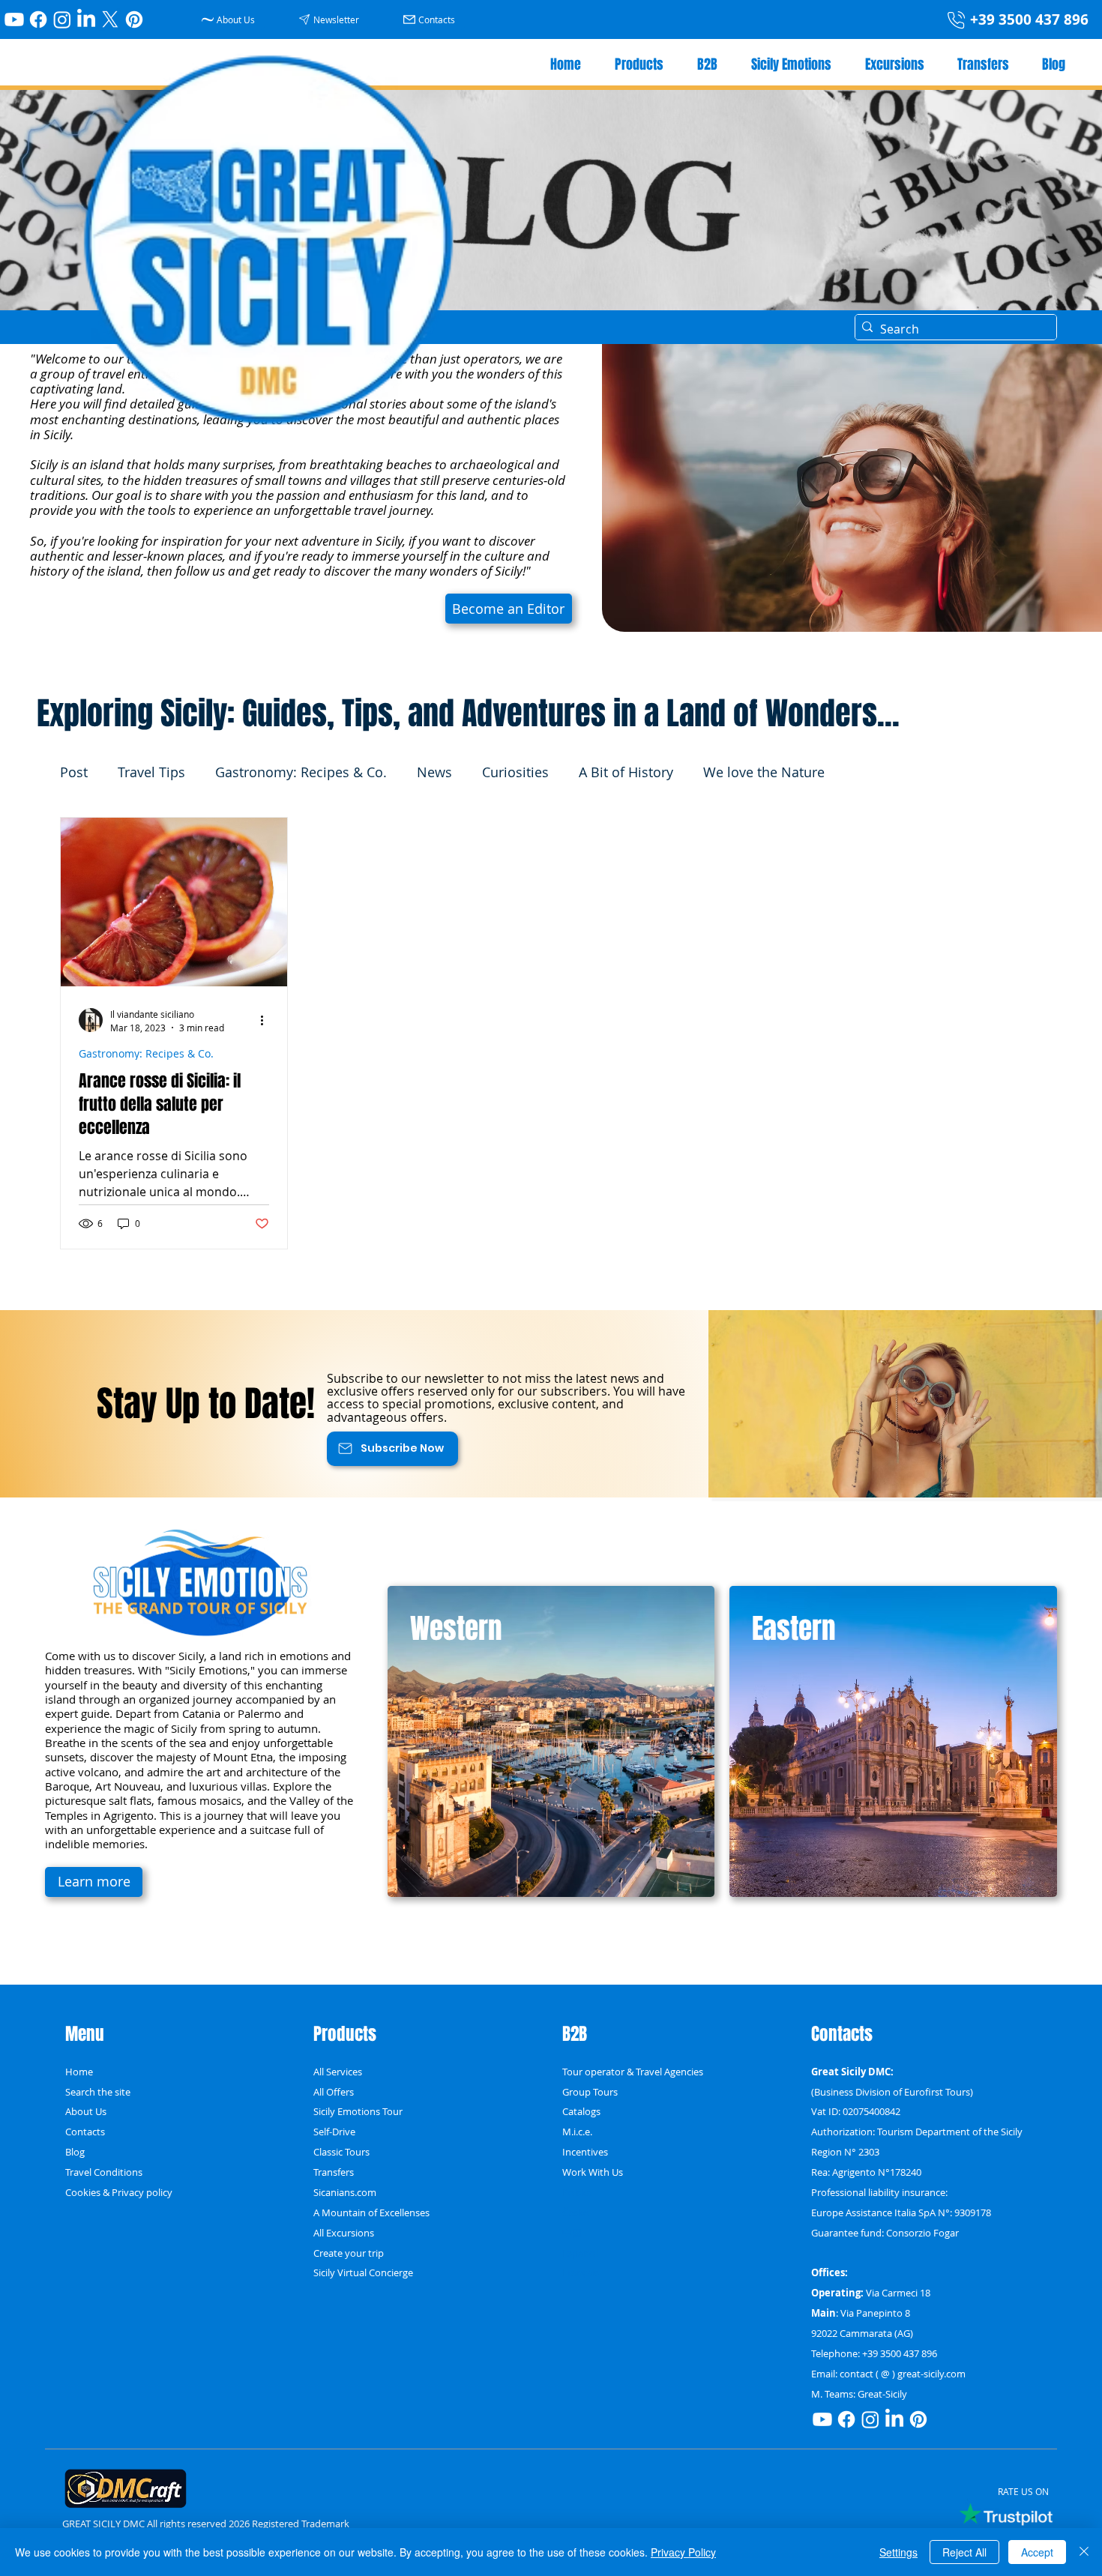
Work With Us (593, 2172)
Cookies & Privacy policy (119, 2192)
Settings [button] (898, 2552)
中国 (572, 2233)
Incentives (585, 2152)
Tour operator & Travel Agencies (633, 2072)
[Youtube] (14, 19)
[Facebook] (38, 19)
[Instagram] (62, 19)
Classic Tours (341, 2152)
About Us (86, 2111)
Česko (576, 2212)
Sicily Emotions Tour (358, 2111)
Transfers (334, 2172)
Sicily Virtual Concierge (363, 2272)
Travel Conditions (104, 2172)
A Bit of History (626, 772)
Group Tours (590, 2092)
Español (580, 2253)
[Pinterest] (134, 19)
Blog (75, 2152)
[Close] (1084, 2552)
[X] (110, 19)
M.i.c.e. (577, 2132)
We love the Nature (764, 772)
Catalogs (581, 2111)
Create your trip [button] (349, 2253)
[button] (331, 19)
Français (581, 2272)
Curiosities (515, 772)
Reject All (964, 2552)
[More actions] (267, 1020)
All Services (338, 2072)
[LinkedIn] (86, 19)
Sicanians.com (345, 2192)
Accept (1037, 2552)
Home (79, 2072)
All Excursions (344, 2233)
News (434, 772)
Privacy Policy (683, 2552)
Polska (577, 2192)
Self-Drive (334, 2132)
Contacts (85, 2132)
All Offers (334, 2092)
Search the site (98, 2092)
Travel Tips (151, 772)
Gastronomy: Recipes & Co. (301, 772)
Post (74, 772)
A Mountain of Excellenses (371, 2212)
